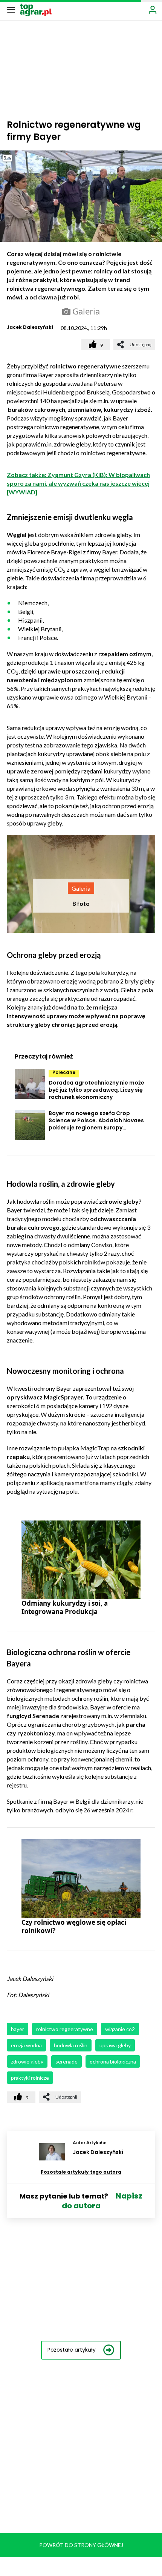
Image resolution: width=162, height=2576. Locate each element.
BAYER (18, 2029)
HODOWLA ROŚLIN (71, 2045)
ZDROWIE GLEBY (27, 2061)
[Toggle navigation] (11, 9)
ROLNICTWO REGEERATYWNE (65, 2029)
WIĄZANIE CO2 (120, 2029)
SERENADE (66, 2061)
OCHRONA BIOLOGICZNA (113, 2061)
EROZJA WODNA (26, 2045)
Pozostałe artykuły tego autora (81, 2172)
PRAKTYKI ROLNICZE (30, 2078)
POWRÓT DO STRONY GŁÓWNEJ (81, 2545)
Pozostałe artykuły (72, 2350)
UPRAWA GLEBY (115, 2045)
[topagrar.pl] (36, 9)
